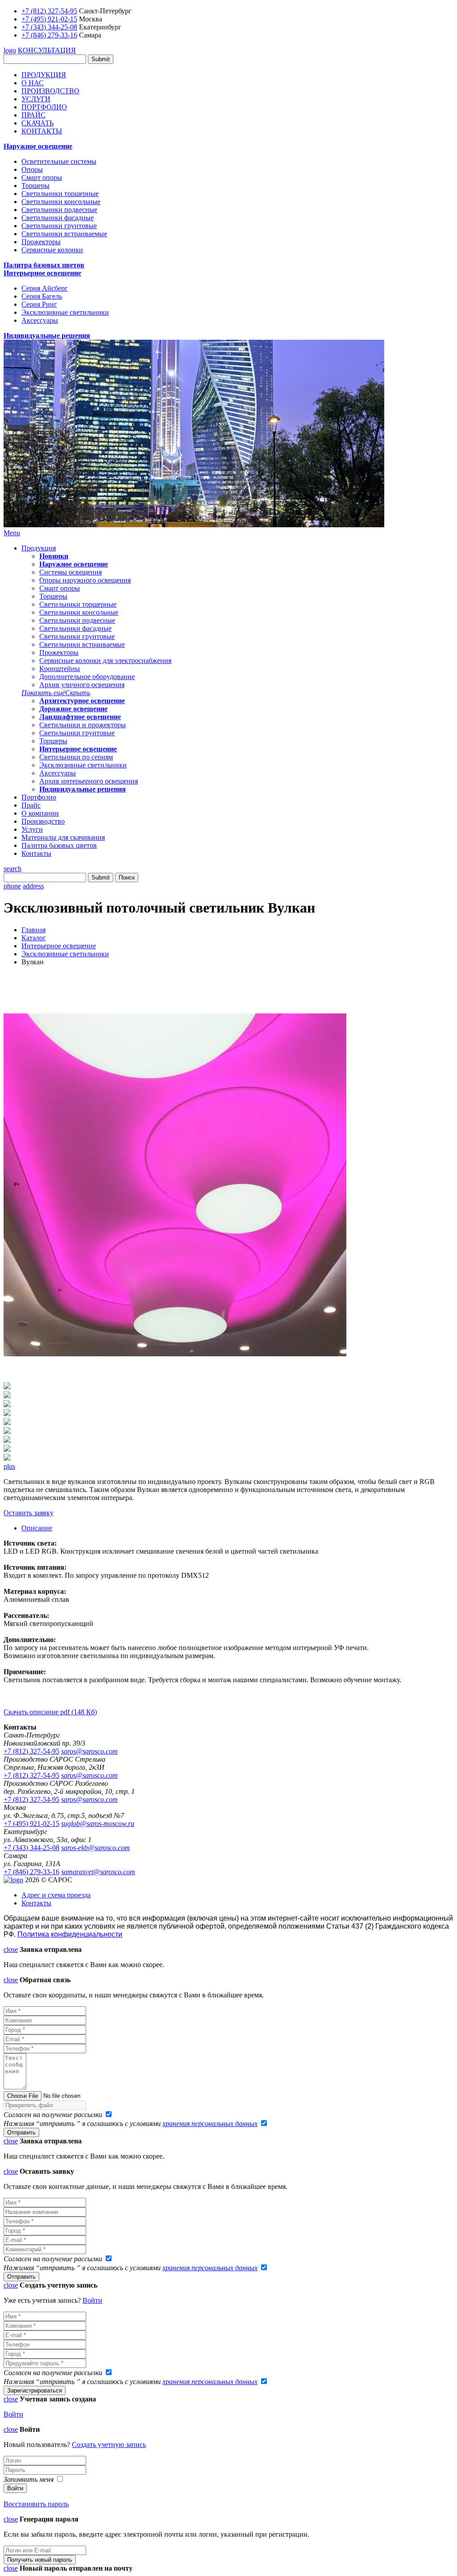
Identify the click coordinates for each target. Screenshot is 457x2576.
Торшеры (35, 185)
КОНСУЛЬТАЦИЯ (47, 50)
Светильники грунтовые (59, 226)
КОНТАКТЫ (42, 131)
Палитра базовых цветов (44, 265)
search (12, 869)
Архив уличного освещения (82, 685)
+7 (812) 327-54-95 (49, 11)
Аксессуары (40, 320)
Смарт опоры (42, 177)
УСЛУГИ (36, 99)
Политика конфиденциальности (70, 1934)
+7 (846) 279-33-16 (49, 35)
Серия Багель (42, 296)
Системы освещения (71, 572)
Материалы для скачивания (63, 837)
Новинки (54, 556)
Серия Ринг (39, 304)
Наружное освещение (38, 146)
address (33, 886)
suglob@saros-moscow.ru (98, 1824)
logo (10, 50)
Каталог (34, 938)
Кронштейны (60, 669)
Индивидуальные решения (47, 336)
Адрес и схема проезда (56, 1895)
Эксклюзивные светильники (65, 312)
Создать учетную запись (109, 2445)
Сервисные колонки (52, 250)
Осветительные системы (59, 161)
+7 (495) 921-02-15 (49, 19)
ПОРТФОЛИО (44, 107)
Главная (33, 930)
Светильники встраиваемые (64, 234)
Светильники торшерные (60, 194)
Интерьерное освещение (42, 273)
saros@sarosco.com (89, 1751)
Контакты (36, 853)
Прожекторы (41, 242)
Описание (37, 1528)
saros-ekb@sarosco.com (96, 1848)
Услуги (32, 829)
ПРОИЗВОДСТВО (50, 91)
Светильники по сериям (76, 757)
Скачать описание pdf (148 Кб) (50, 1712)
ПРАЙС (33, 115)
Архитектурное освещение (82, 701)
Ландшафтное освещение (80, 717)
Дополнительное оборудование (87, 677)
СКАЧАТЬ (37, 123)
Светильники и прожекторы (83, 725)
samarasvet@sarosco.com (98, 1872)
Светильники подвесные (59, 210)
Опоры (32, 169)
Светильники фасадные (58, 218)
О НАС (33, 83)
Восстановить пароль (36, 2504)
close (11, 1949)
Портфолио (39, 797)
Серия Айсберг (45, 288)
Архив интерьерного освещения (89, 781)
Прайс (31, 805)
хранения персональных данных (210, 2124)
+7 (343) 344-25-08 (49, 27)
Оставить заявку (29, 1513)
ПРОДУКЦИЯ (44, 75)
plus (9, 1466)
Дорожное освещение (73, 709)
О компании (40, 813)
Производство (43, 821)
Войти (92, 2300)
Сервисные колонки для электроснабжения (105, 661)
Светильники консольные (61, 202)
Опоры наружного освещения (85, 580)
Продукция (39, 548)
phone (12, 886)
